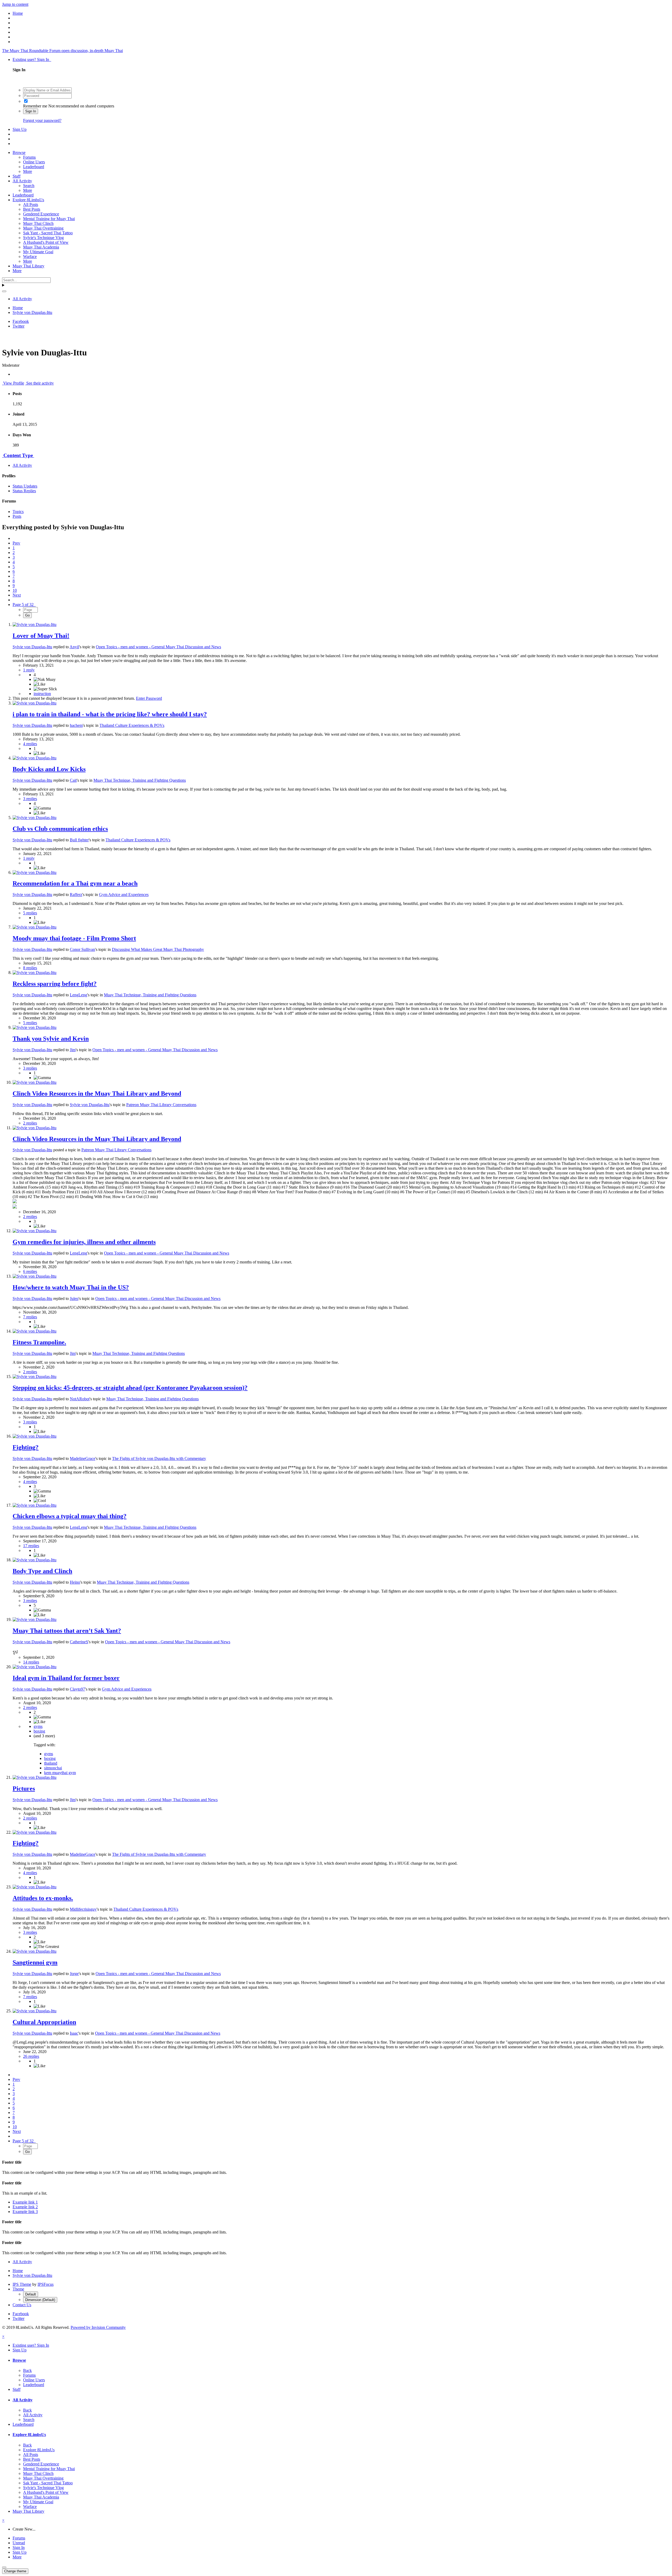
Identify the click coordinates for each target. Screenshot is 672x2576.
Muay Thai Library (28, 266)
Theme (18, 2289)
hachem (76, 725)
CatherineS (79, 1642)
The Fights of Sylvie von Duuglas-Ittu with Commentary (159, 1458)
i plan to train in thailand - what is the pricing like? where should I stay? (110, 714)
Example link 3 (25, 2212)
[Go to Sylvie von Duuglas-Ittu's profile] (35, 624)
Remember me (35, 106)
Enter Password (149, 698)
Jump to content (15, 4)
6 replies (30, 1271)
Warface (30, 256)
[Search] (4, 291)
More (28, 171)
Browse (19, 152)
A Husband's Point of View (46, 242)
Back (27, 2370)
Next (17, 595)
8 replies (30, 968)
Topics (18, 512)
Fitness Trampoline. (39, 1342)
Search (29, 186)
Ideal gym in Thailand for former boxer (66, 1678)
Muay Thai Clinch (38, 223)
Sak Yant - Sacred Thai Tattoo (48, 233)
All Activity (22, 181)
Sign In (31, 111)
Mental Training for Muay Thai (49, 219)
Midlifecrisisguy (83, 1909)
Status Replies (24, 491)
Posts (17, 516)
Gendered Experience (41, 214)
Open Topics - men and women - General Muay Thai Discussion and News (158, 647)
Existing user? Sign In (32, 59)
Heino (75, 1582)
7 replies (30, 1317)
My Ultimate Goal (38, 252)
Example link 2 (25, 2207)
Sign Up (20, 129)
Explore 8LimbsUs (28, 200)
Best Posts (32, 209)
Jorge (74, 1974)
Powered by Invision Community (98, 2327)
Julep (74, 1299)
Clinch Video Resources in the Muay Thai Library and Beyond (97, 1093)
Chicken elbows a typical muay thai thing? (70, 1516)
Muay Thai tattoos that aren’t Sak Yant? (67, 1631)
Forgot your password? (42, 120)
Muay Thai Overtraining (43, 228)
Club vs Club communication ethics (60, 829)
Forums (29, 157)
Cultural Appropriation (44, 2022)
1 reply (29, 670)
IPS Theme (22, 2284)
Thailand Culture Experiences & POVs (132, 725)
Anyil (74, 647)
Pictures (24, 1789)
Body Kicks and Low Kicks (49, 769)
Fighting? (26, 1447)
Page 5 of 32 (24, 605)
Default (31, 2294)
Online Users (34, 162)
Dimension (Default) (40, 2300)
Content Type (18, 455)
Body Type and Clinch (42, 1571)
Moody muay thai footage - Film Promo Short (74, 938)
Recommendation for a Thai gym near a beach (75, 883)
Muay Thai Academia (41, 247)
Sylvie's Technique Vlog (43, 238)
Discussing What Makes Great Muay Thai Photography (158, 949)
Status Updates (25, 486)
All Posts (31, 204)
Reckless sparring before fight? (55, 984)
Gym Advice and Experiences (124, 895)
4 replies (30, 744)
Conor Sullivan (82, 949)
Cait (73, 780)
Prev (16, 543)
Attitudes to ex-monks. (43, 1898)
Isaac (74, 2033)
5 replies (30, 913)
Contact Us (22, 2305)
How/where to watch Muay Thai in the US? (71, 1287)
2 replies (30, 1123)
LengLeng (78, 995)
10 (15, 590)
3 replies (30, 799)
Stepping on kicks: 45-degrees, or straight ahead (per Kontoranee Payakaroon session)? (130, 1388)
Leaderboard (34, 167)
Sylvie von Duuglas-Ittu (32, 647)
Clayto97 (77, 1689)
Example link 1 (25, 2202)
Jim (73, 1050)
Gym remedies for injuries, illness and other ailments (84, 1242)
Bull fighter (79, 840)
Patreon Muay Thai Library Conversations (161, 1105)
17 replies (31, 1546)
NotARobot (80, 1399)
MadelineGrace (83, 1458)
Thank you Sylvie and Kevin (51, 1039)
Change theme (15, 2571)
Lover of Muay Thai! (41, 636)
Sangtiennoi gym (35, 1962)
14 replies (31, 1662)
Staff (17, 176)
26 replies (31, 2056)
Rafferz (76, 895)
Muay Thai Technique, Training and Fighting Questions (140, 780)
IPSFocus (46, 2284)
